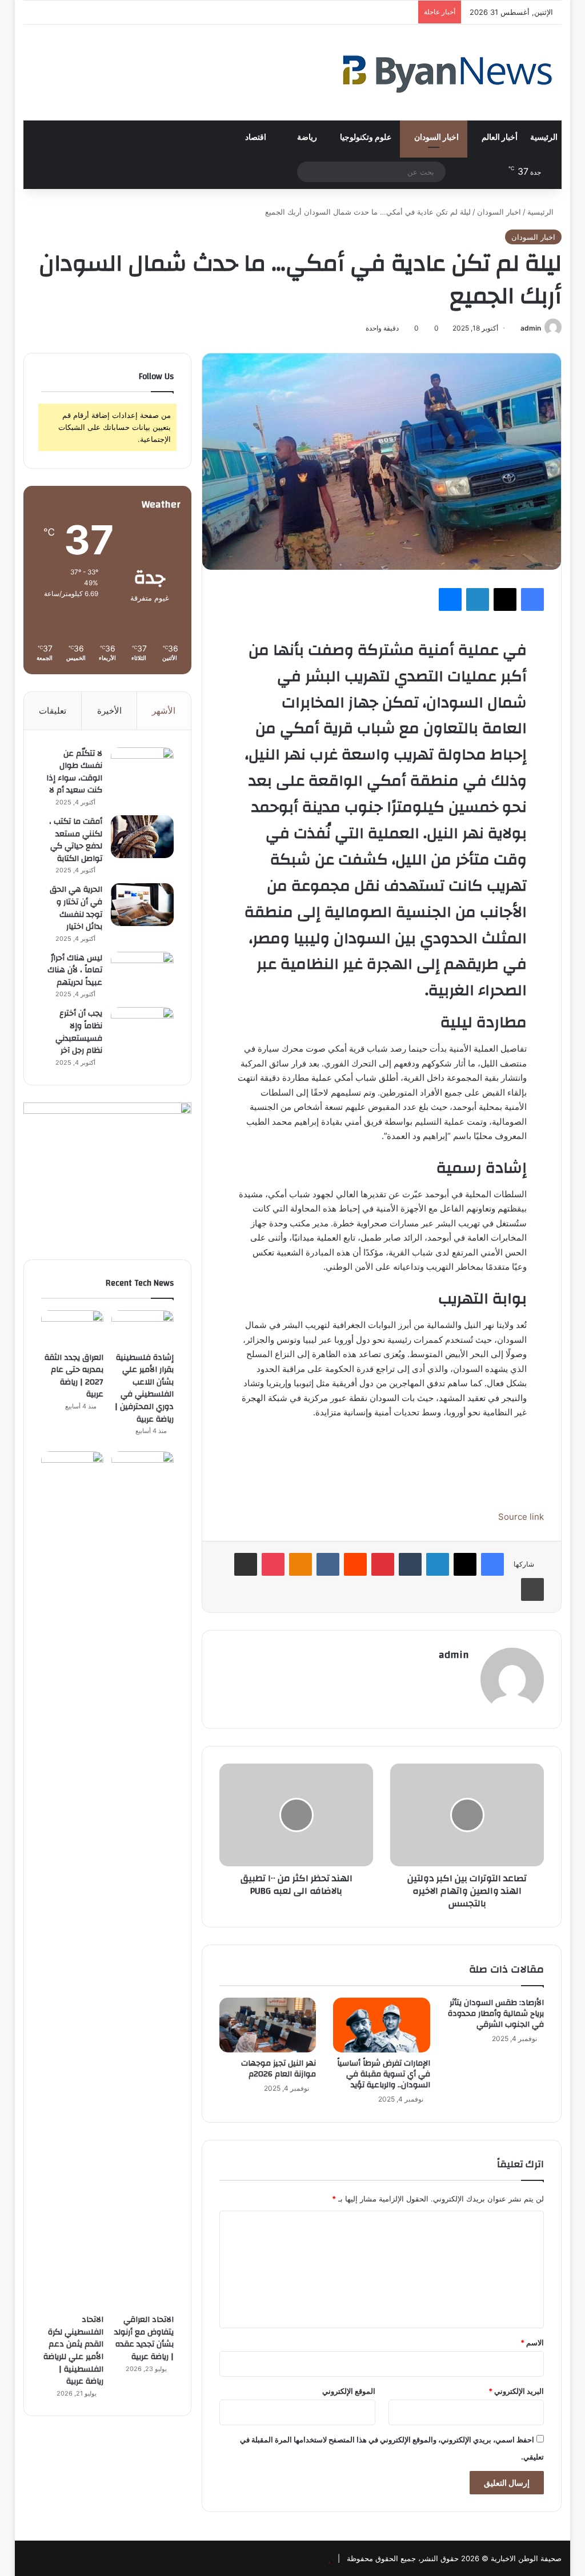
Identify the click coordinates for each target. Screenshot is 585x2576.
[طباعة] (532, 1589)
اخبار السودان (436, 138)
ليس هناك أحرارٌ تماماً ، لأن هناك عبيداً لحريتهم (75, 970)
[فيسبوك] (532, 599)
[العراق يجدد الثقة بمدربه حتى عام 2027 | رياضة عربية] (72, 1328)
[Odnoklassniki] (300, 1564)
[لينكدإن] (478, 599)
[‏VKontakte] (328, 1564)
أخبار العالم (500, 138)
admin (531, 328)
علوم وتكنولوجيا (366, 138)
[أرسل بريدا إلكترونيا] (516, 328)
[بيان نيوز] (447, 73)
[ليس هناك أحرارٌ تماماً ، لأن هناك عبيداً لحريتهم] (142, 973)
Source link (521, 1517)
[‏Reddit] (355, 1564)
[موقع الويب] (462, 1675)
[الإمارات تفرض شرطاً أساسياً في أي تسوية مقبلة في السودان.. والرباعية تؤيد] (382, 2025)
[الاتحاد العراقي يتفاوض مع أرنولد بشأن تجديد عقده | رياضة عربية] (143, 1879)
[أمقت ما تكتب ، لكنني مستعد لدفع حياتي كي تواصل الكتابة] (142, 837)
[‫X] (505, 599)
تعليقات (53, 711)
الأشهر (164, 711)
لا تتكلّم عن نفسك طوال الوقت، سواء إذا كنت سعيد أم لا (74, 772)
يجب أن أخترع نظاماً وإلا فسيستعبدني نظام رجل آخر (79, 1032)
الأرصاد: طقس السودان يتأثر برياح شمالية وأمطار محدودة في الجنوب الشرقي (496, 2014)
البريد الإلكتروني (516, 2391)
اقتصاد (257, 138)
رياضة (307, 138)
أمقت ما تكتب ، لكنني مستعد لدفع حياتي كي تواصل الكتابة (76, 840)
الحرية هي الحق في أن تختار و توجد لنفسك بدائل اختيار (76, 908)
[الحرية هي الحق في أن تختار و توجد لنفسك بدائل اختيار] (142, 905)
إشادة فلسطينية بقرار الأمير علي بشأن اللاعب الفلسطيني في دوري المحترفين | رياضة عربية (144, 1388)
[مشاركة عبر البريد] (246, 1564)
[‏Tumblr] (410, 1564)
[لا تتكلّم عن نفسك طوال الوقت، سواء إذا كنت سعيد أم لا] (142, 769)
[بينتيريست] (383, 1564)
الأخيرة (109, 711)
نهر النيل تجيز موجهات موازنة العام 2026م (279, 2069)
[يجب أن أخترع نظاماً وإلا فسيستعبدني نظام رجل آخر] (142, 1029)
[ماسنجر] (450, 599)
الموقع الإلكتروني (349, 2391)
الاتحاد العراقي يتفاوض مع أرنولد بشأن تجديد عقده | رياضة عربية (144, 2338)
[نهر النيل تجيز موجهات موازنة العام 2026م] (268, 2025)
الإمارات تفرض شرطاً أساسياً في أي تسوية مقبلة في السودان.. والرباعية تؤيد (384, 2074)
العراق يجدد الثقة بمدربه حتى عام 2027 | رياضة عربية (74, 1376)
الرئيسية (544, 138)
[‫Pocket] (273, 1564)
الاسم (532, 2342)
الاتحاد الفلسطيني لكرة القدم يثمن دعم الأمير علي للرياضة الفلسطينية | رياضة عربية (73, 2350)
